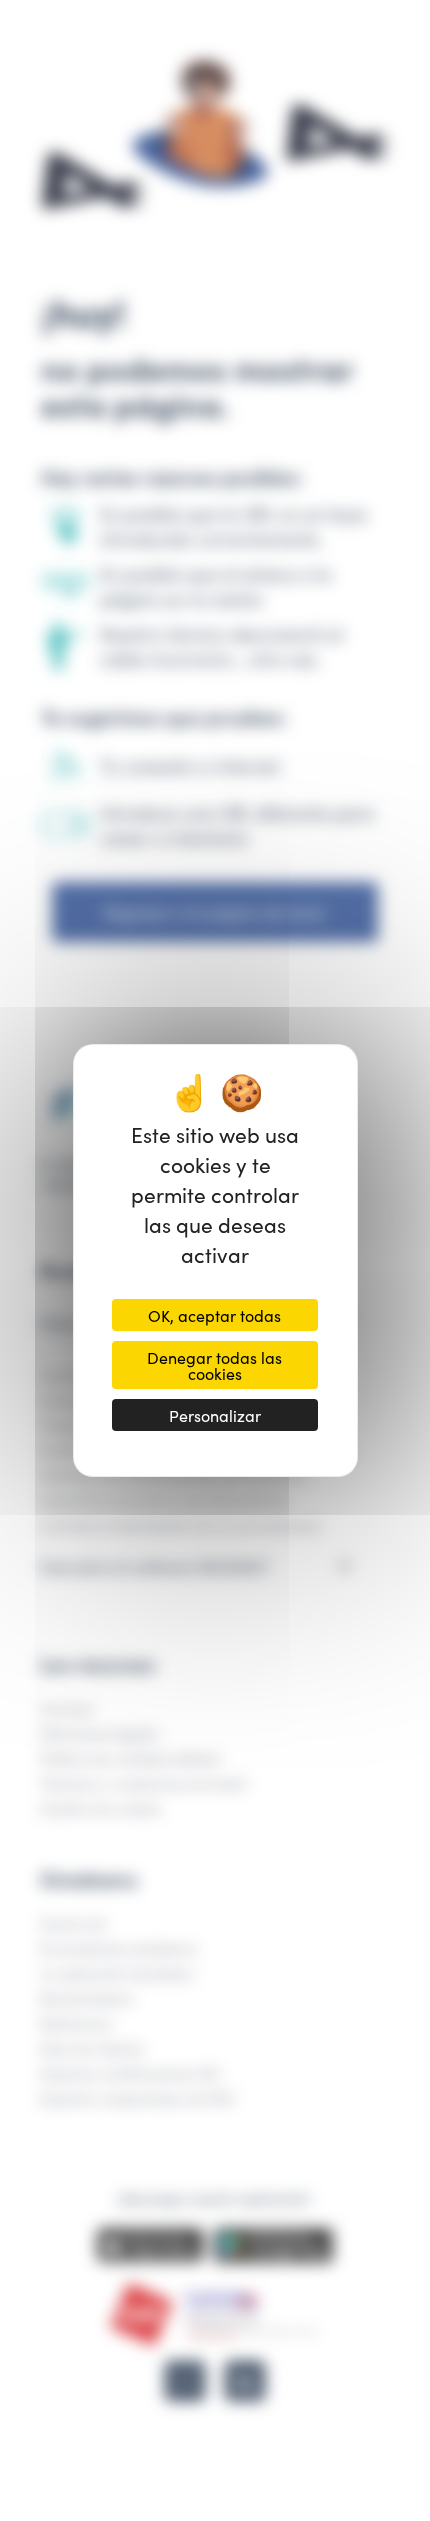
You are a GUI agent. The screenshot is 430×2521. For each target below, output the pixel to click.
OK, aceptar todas (214, 1315)
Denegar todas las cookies (214, 1365)
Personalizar (215, 1415)
